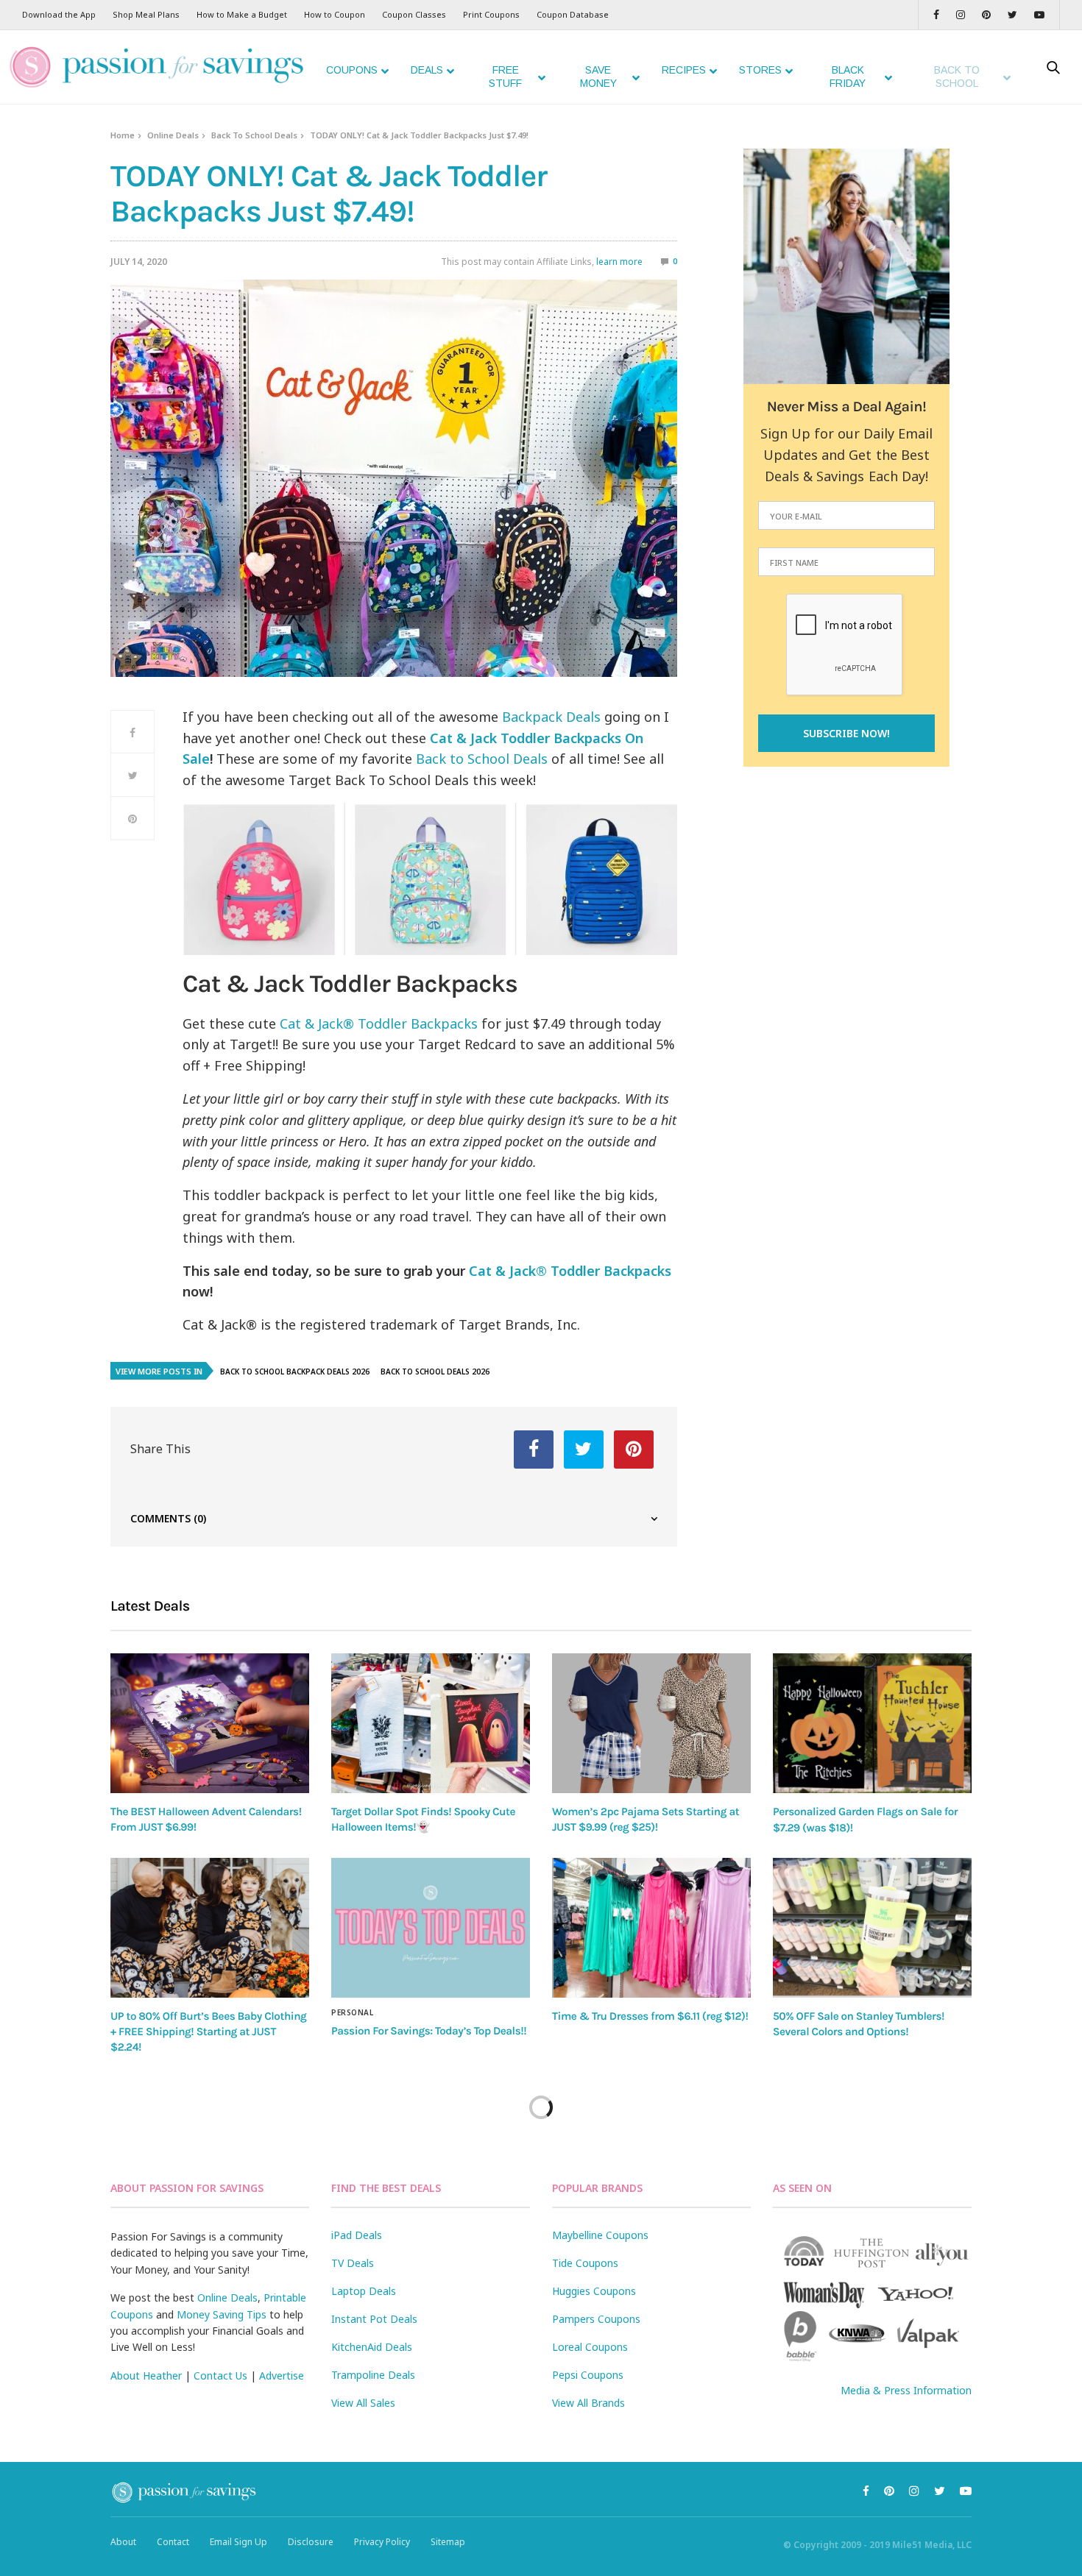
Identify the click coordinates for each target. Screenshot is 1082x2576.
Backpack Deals (551, 717)
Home (123, 135)
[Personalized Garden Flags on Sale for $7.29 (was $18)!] (872, 1723)
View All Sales (363, 2403)
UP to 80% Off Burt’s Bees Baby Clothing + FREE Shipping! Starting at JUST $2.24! (208, 2032)
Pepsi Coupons (588, 2375)
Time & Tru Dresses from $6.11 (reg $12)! (650, 2016)
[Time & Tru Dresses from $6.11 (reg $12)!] (651, 1928)
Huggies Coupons (594, 2291)
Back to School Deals (482, 759)
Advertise (282, 2375)
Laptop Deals (364, 2291)
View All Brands (588, 2403)
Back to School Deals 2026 (435, 1372)
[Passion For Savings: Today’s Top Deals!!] (431, 1928)
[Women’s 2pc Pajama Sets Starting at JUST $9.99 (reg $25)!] (651, 1723)
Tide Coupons (585, 2263)
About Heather (146, 2375)
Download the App (59, 14)
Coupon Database (573, 14)
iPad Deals (357, 2235)
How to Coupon (335, 14)
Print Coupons (491, 14)
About (123, 2542)
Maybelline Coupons (600, 2235)
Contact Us (220, 2375)
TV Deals (353, 2263)
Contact (173, 2542)
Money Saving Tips (222, 2314)
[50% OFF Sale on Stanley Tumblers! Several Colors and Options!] (872, 1928)
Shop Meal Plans (146, 14)
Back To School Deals (254, 135)
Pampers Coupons (596, 2319)
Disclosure (311, 2542)
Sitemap (448, 2542)
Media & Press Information (906, 2390)
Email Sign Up (238, 2542)
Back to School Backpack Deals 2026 (295, 1372)
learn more (619, 262)
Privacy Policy (382, 2542)
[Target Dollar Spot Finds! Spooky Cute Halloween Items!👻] (431, 1723)
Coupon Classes (414, 14)
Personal (352, 2012)
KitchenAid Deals (372, 2347)
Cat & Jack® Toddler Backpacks (379, 1023)
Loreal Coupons (590, 2347)
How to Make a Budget (242, 14)
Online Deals (173, 135)
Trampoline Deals (373, 2375)
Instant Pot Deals (374, 2319)
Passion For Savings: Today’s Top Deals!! (429, 2031)
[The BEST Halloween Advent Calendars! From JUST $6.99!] (210, 1723)
